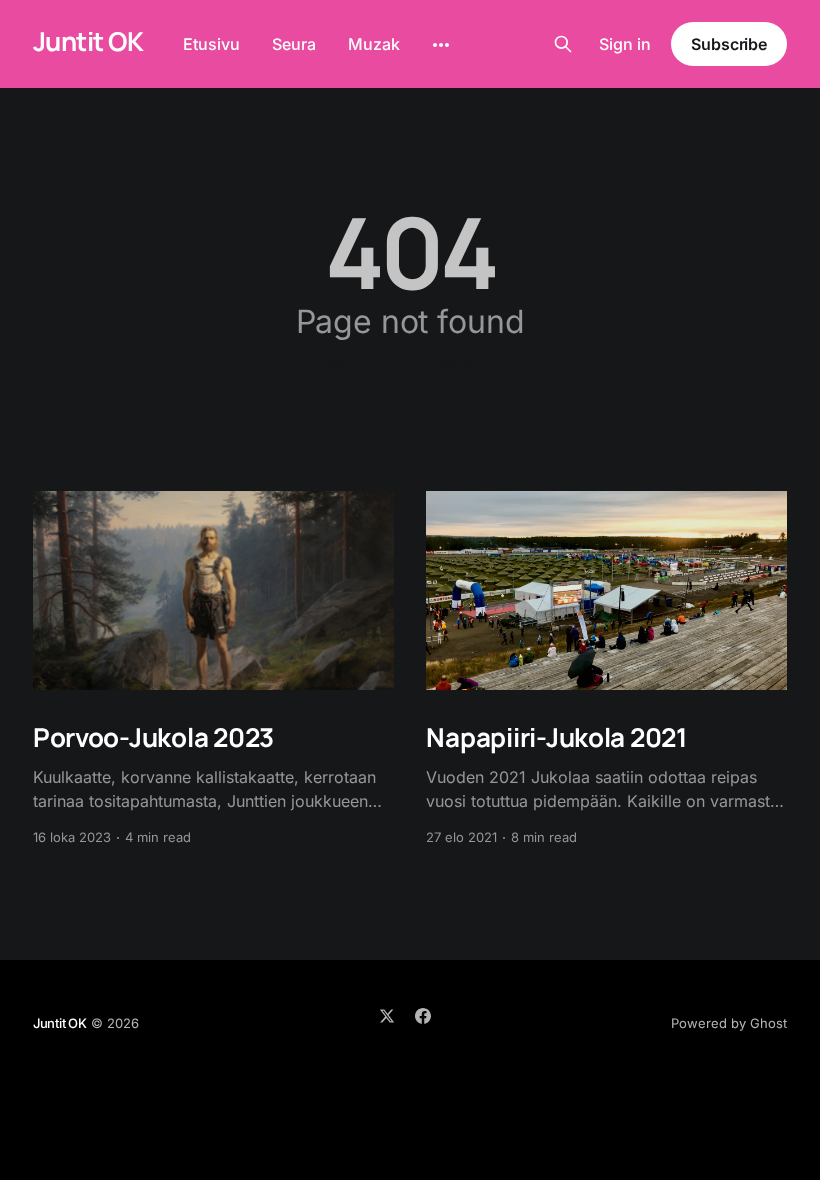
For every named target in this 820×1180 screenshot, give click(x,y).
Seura (294, 44)
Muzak (374, 44)
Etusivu (211, 44)
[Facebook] (423, 1016)
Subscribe (729, 44)
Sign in (625, 44)
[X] (387, 1016)
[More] (441, 45)
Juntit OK (88, 41)
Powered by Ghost (729, 1023)
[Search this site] (563, 44)
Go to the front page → (410, 360)
